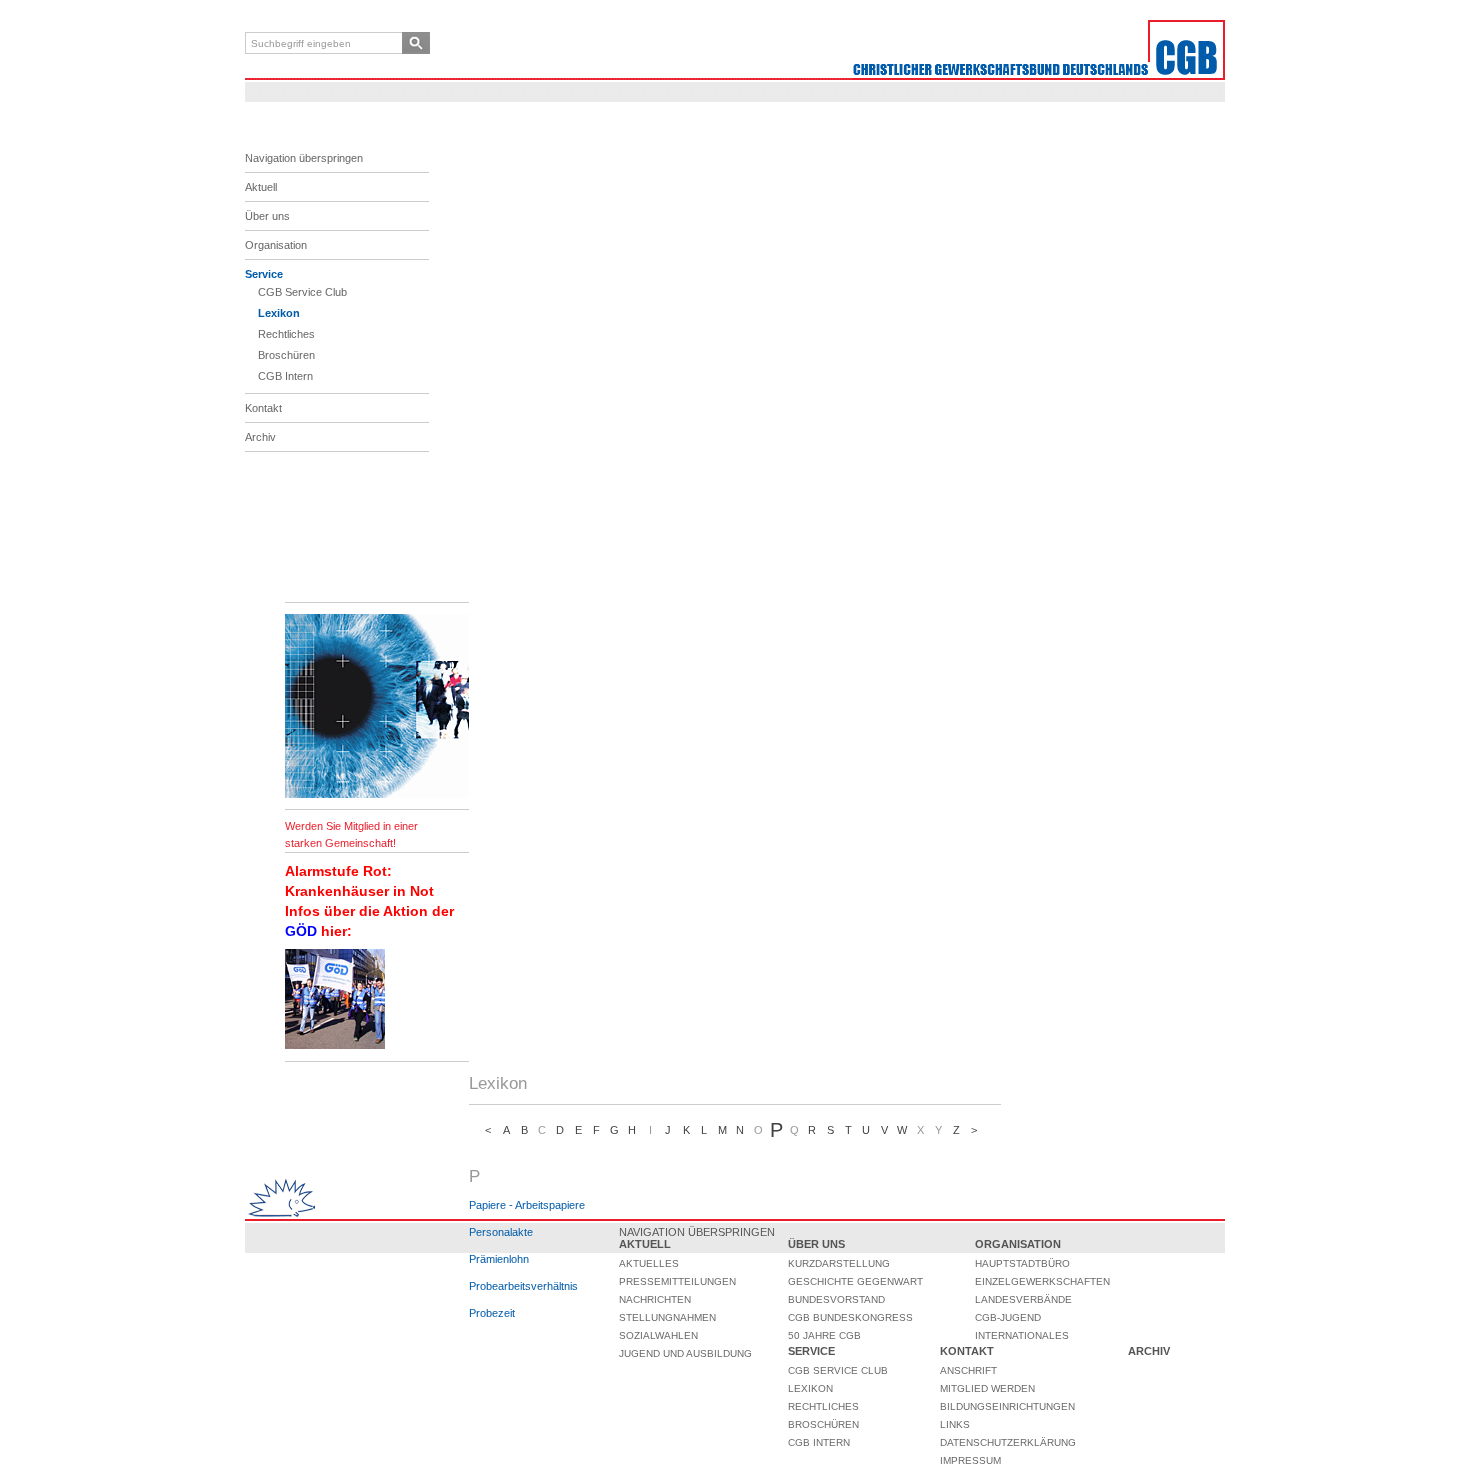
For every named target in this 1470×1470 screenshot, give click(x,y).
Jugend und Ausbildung (685, 1353)
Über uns (267, 216)
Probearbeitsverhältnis (523, 1286)
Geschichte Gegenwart (855, 1281)
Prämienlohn (499, 1259)
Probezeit (492, 1313)
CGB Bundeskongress (850, 1317)
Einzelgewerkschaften (1042, 1281)
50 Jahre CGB (824, 1335)
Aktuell (261, 187)
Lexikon (279, 313)
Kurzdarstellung (839, 1263)
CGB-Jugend (1008, 1317)
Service (264, 274)
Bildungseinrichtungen (1007, 1406)
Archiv (260, 437)
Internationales (1022, 1335)
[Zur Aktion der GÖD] (335, 1045)
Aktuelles (649, 1263)
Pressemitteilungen (677, 1281)
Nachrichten (655, 1299)
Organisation (276, 245)
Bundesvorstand (836, 1299)
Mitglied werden (987, 1388)
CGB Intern (285, 376)
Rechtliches (286, 334)
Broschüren (286, 355)
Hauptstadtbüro (1022, 1263)
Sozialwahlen (658, 1335)
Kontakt (263, 408)
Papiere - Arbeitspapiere (527, 1205)
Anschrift (968, 1370)
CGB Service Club (302, 292)
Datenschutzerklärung (1008, 1442)
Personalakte (501, 1232)
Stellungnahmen (667, 1317)
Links (955, 1424)
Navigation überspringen (304, 158)
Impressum (970, 1460)
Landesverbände (1023, 1299)
